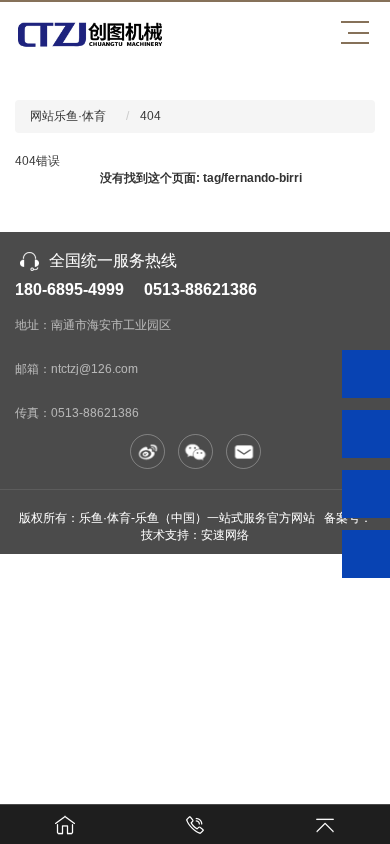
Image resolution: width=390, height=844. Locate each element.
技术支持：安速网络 (195, 535)
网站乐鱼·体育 (68, 116)
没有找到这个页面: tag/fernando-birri (201, 178)
